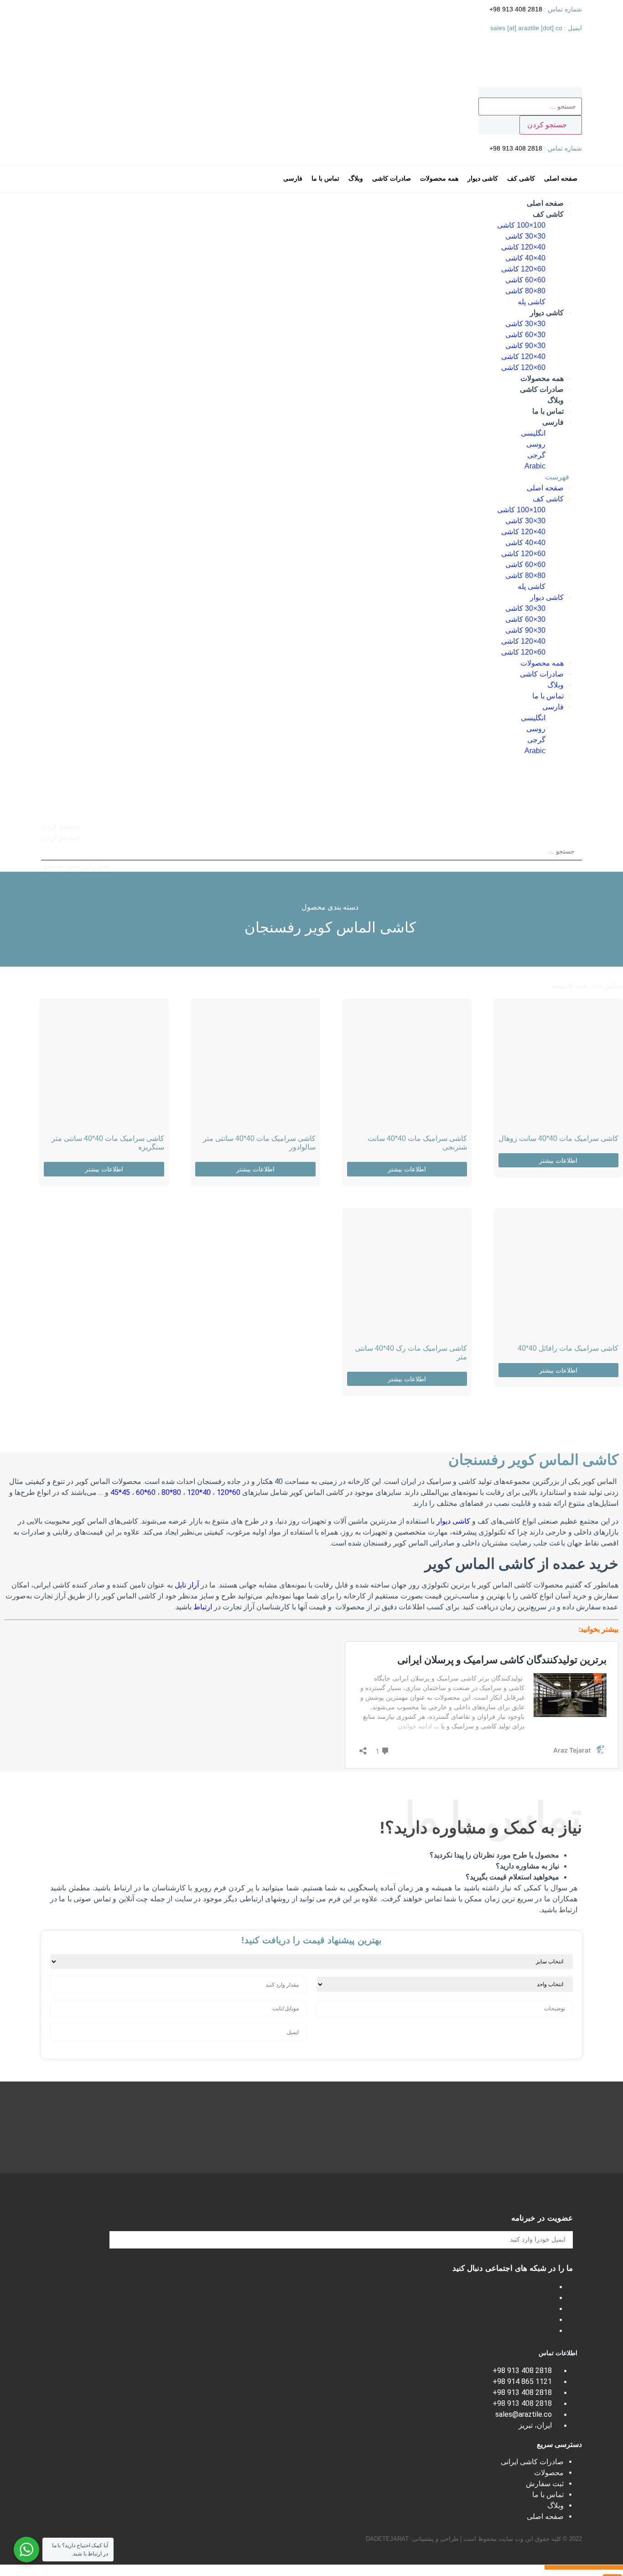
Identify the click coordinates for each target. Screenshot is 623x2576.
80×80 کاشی (525, 291)
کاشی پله (532, 302)
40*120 (200, 1492)
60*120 (229, 1492)
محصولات (549, 2473)
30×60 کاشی (525, 335)
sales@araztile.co (524, 2414)
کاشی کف (548, 214)
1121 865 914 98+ (522, 2381)
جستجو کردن (562, 93)
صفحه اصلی (545, 203)
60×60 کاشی (525, 280)
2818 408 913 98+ (517, 9)
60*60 (147, 1492)
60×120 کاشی (523, 269)
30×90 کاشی (525, 346)
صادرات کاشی (542, 389)
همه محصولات (542, 378)
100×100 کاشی (521, 225)
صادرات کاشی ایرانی (532, 2462)
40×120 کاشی (523, 247)
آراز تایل (187, 1585)
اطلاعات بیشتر (558, 1161)
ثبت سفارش (545, 2484)
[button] (311, 477)
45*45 (121, 1492)
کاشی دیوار (547, 313)
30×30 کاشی (525, 236)
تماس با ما (548, 411)
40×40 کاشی (525, 258)
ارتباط (204, 1607)
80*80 (171, 1492)
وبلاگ (556, 400)
